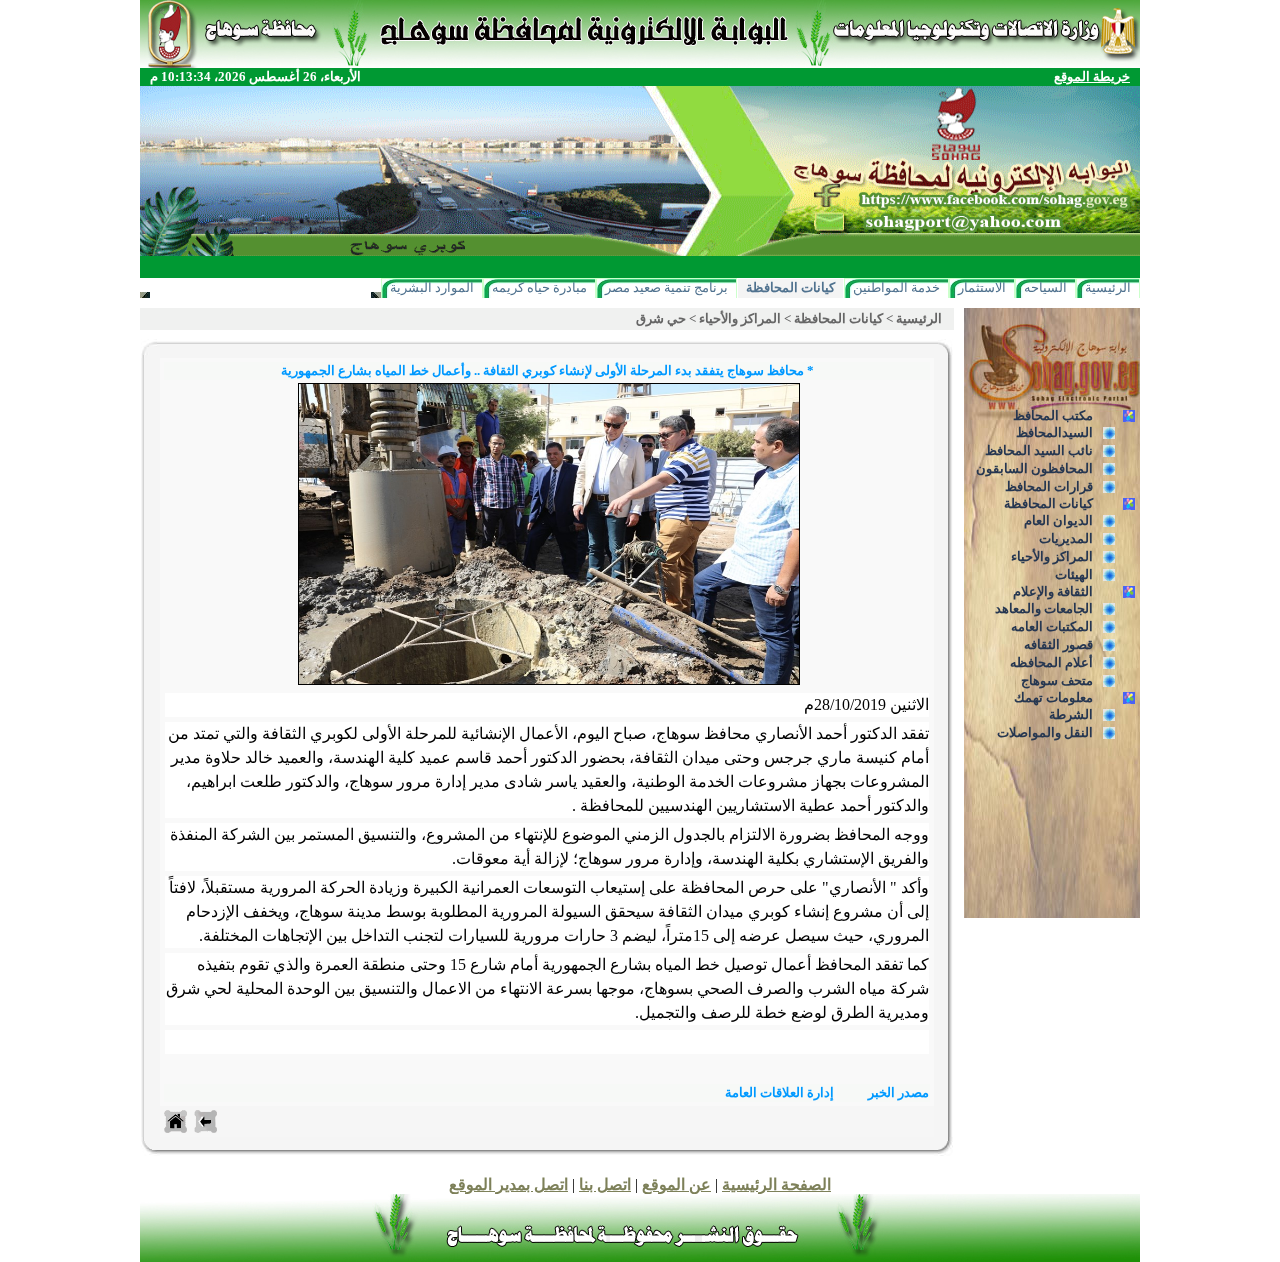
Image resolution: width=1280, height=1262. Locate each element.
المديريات (1066, 538)
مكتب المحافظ (1053, 415)
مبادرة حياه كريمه (539, 287)
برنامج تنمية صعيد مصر (666, 287)
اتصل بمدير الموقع (508, 1184)
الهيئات (1074, 574)
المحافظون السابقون (1034, 468)
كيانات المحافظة (790, 287)
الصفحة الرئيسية (776, 1184)
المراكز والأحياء (1052, 556)
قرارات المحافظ (1049, 486)
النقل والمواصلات (1045, 732)
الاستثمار (982, 287)
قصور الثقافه (1058, 644)
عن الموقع (676, 1184)
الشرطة (1071, 714)
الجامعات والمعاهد (1044, 608)
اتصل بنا (605, 1184)
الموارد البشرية (432, 287)
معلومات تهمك (1053, 697)
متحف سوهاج (1057, 680)
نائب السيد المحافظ (1039, 450)
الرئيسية (1108, 287)
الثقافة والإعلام (1053, 591)
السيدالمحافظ (1054, 432)
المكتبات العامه (1052, 626)
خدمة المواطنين (896, 287)
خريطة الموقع (1092, 76)
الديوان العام (1058, 520)
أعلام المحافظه (1051, 662)
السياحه (1045, 287)
